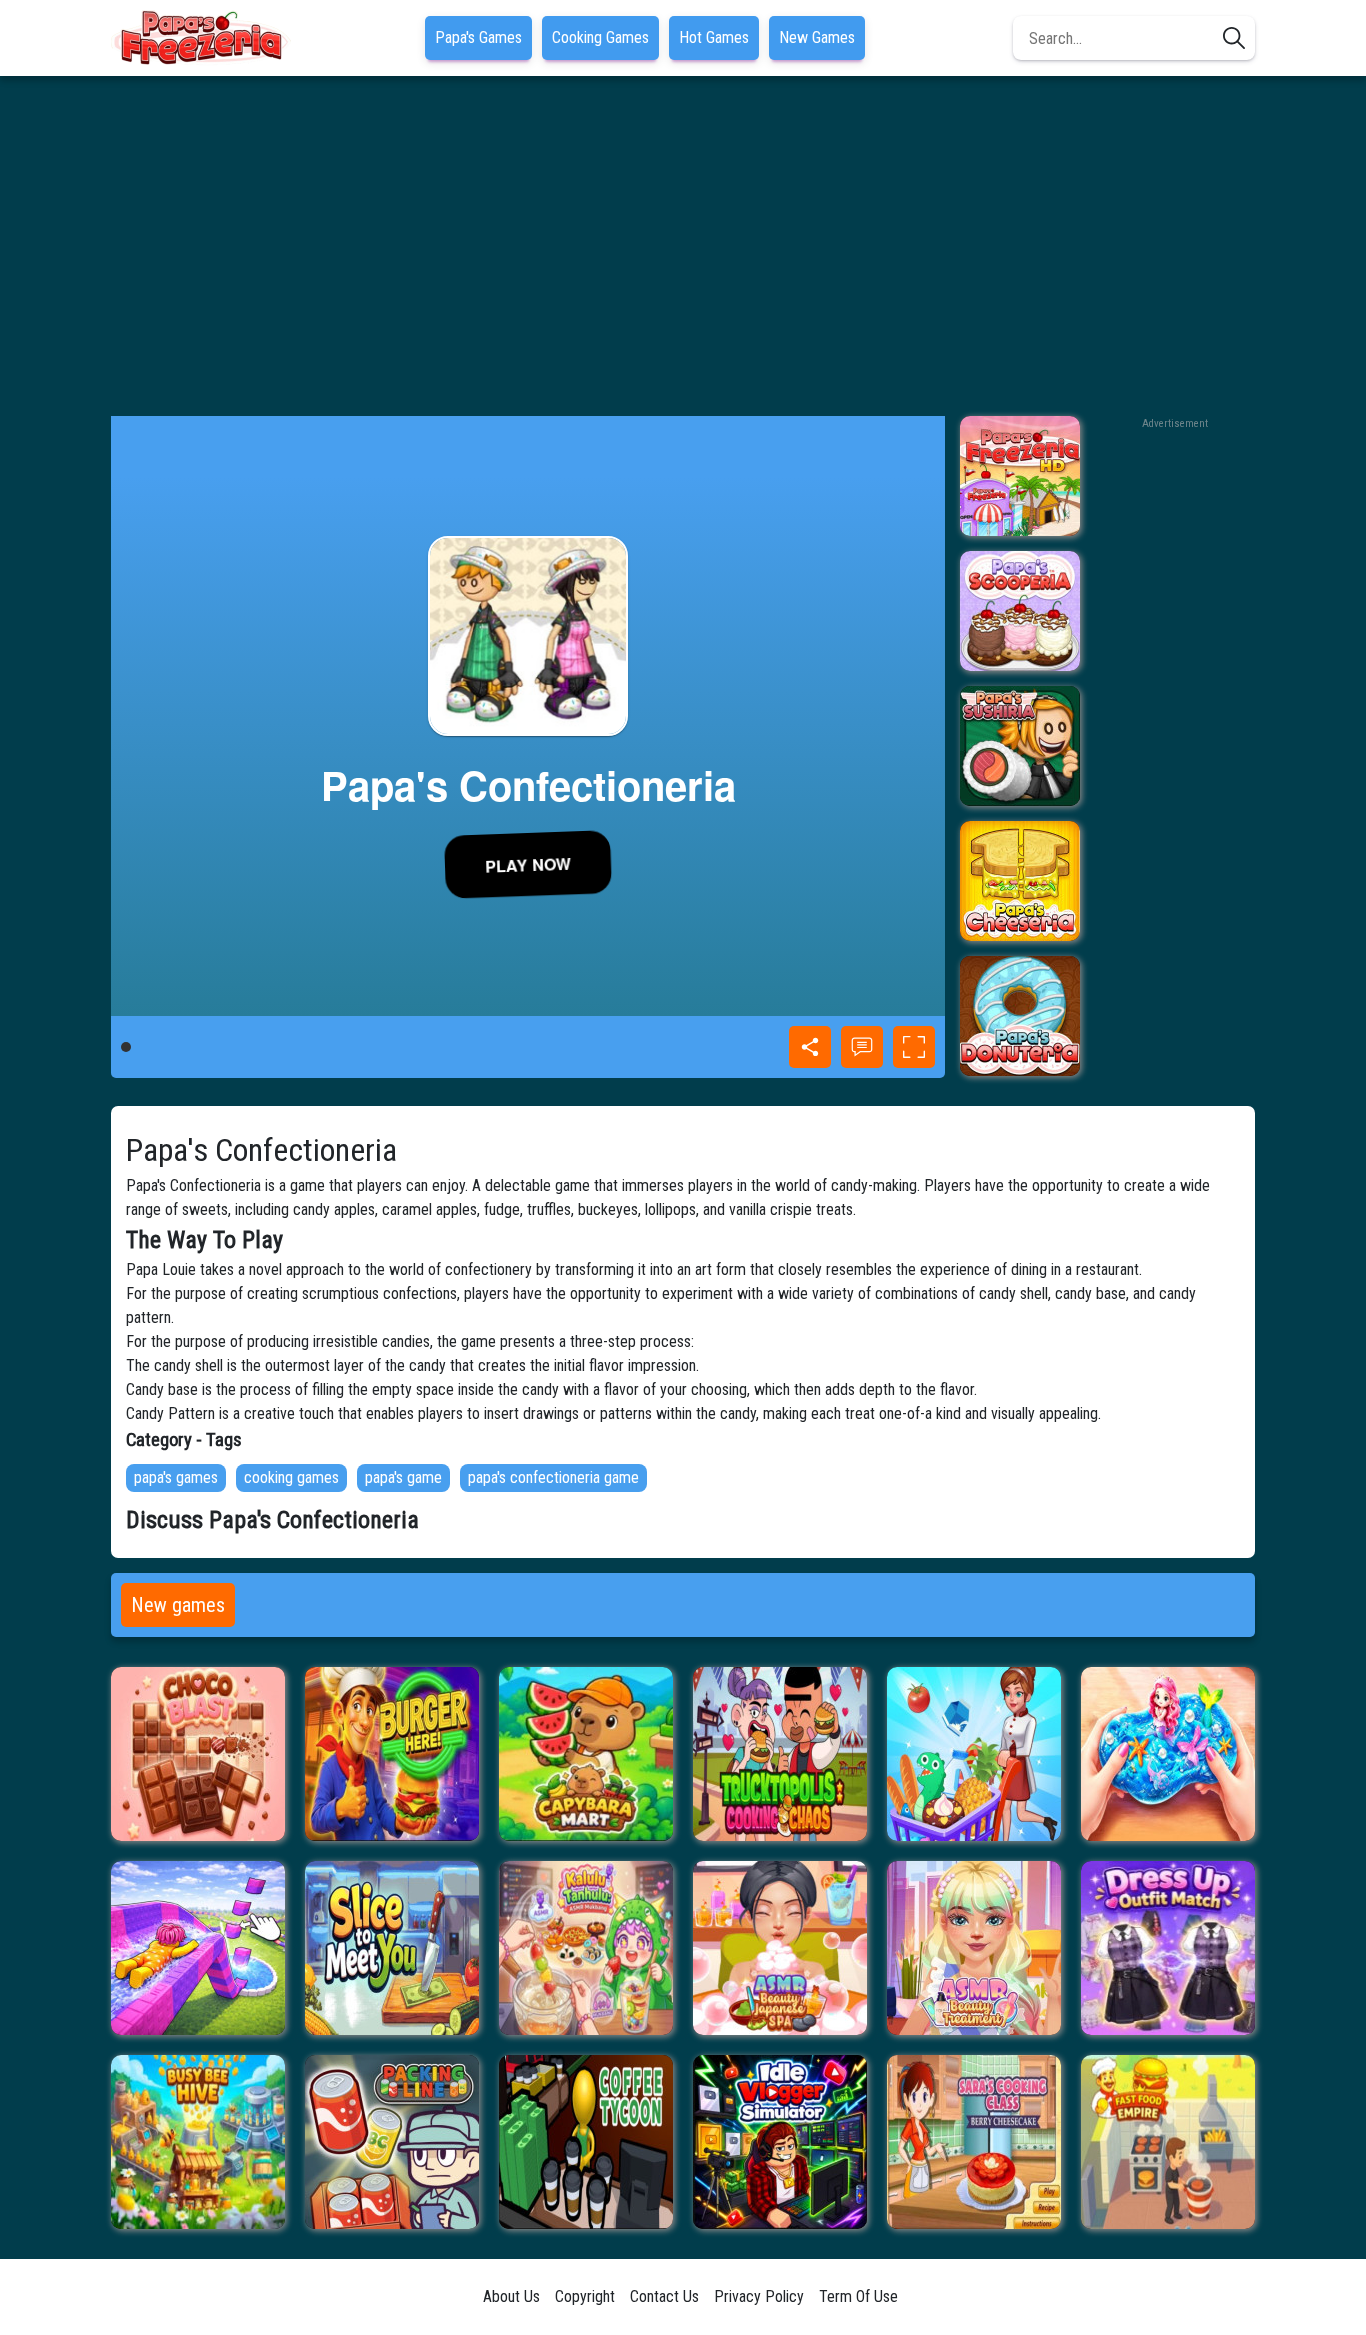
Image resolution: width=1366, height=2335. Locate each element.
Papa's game (403, 1477)
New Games (817, 37)
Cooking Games (600, 37)
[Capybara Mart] (586, 1754)
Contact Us (664, 2296)
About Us (511, 2296)
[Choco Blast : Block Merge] (198, 1754)
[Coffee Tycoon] (586, 2142)
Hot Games (714, 37)
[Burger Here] (392, 1754)
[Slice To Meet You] (392, 1948)
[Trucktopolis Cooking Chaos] (780, 1754)
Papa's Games (478, 37)
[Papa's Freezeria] (1020, 476)
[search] (1234, 38)
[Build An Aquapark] (198, 1948)
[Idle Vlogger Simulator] (780, 2142)
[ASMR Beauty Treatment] (974, 1948)
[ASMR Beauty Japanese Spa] (780, 1948)
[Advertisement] (683, 246)
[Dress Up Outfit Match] (1168, 1948)
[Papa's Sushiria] (1020, 746)
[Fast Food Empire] (1168, 2142)
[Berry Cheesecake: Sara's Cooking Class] (974, 2142)
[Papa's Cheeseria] (1020, 881)
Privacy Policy (759, 2296)
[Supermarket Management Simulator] (974, 1754)
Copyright (585, 2296)
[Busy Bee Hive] (198, 2142)
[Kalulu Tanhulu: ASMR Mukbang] (586, 1948)
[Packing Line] (392, 2142)
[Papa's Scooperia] (1020, 611)
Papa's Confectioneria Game (553, 1477)
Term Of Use (858, 2296)
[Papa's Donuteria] (1020, 1016)
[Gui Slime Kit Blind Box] (1168, 1754)
